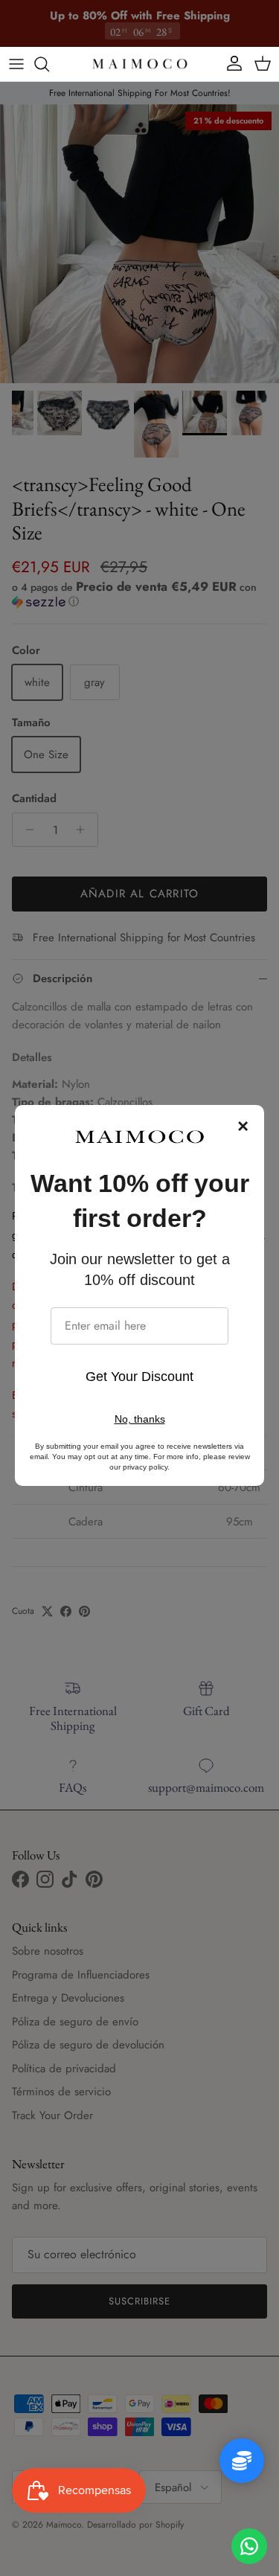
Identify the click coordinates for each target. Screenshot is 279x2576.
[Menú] (16, 64)
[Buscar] (49, 64)
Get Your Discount (139, 1377)
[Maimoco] (140, 64)
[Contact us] (249, 2546)
